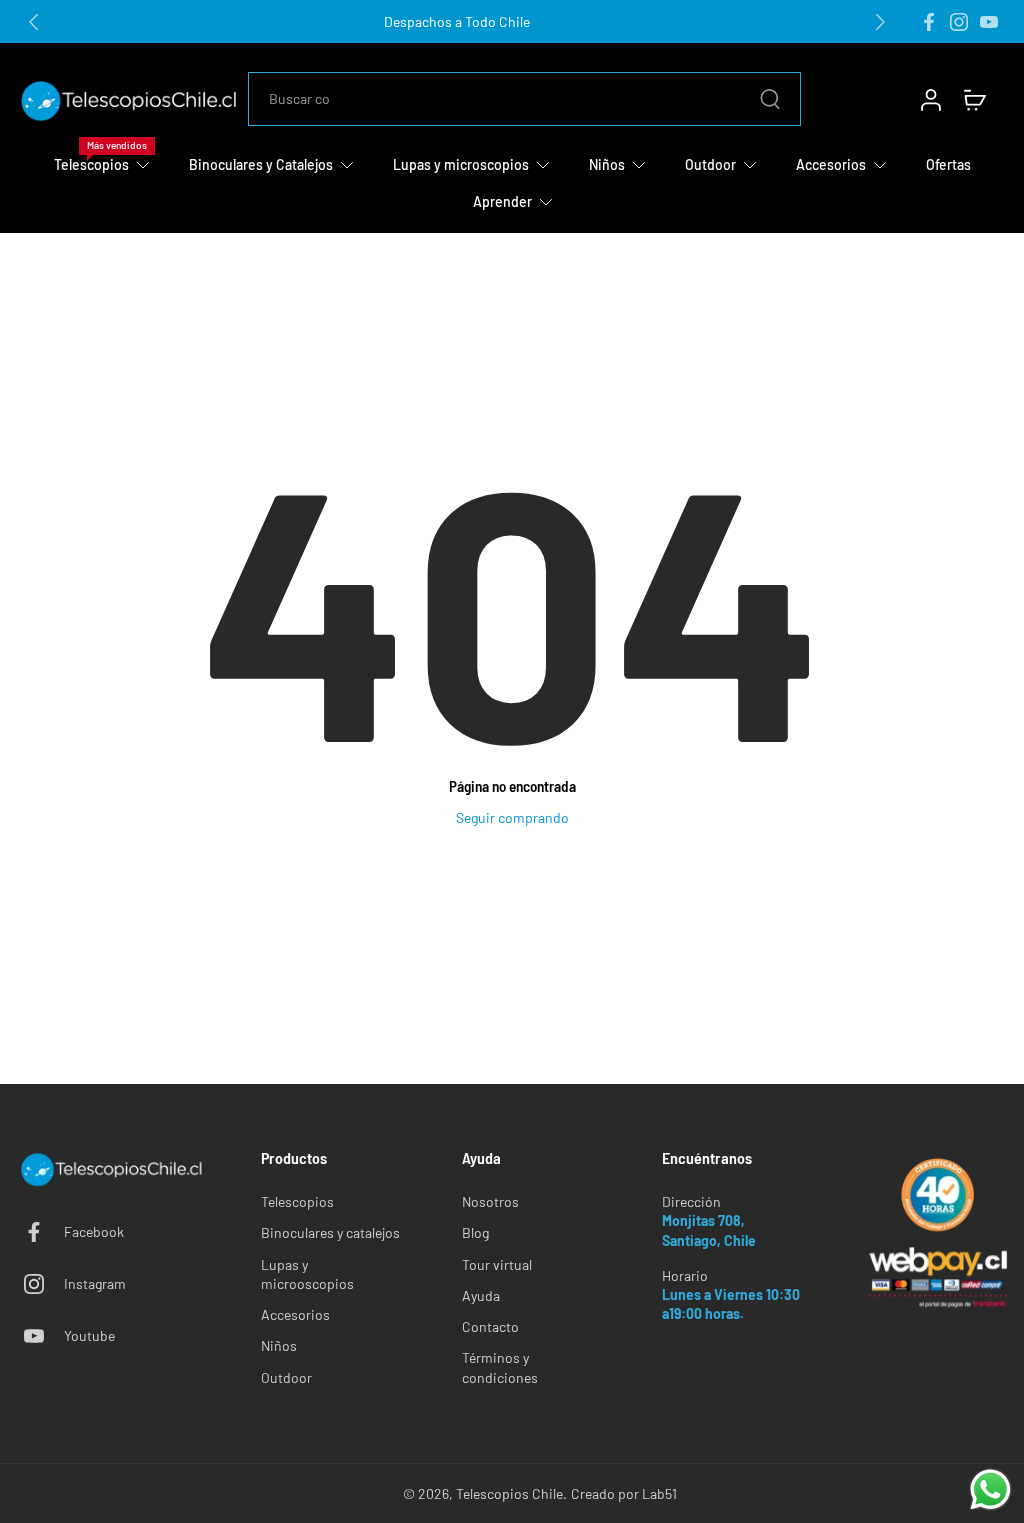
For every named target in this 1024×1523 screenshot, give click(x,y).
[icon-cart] (974, 99)
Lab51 (659, 1493)
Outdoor (286, 1377)
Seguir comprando (512, 817)
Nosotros (490, 1201)
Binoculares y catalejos (330, 1232)
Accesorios (295, 1314)
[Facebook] (929, 22)
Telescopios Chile (509, 1493)
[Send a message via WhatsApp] (990, 1489)
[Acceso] (930, 99)
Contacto (490, 1326)
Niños (279, 1345)
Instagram (95, 1283)
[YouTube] (989, 22)
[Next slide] (880, 22)
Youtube (89, 1335)
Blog (475, 1232)
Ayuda (481, 1295)
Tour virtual (497, 1264)
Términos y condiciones (500, 1367)
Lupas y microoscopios (307, 1274)
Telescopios (297, 1201)
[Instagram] (959, 22)
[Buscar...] (770, 99)
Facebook (94, 1231)
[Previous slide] (34, 22)
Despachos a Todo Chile (457, 21)
